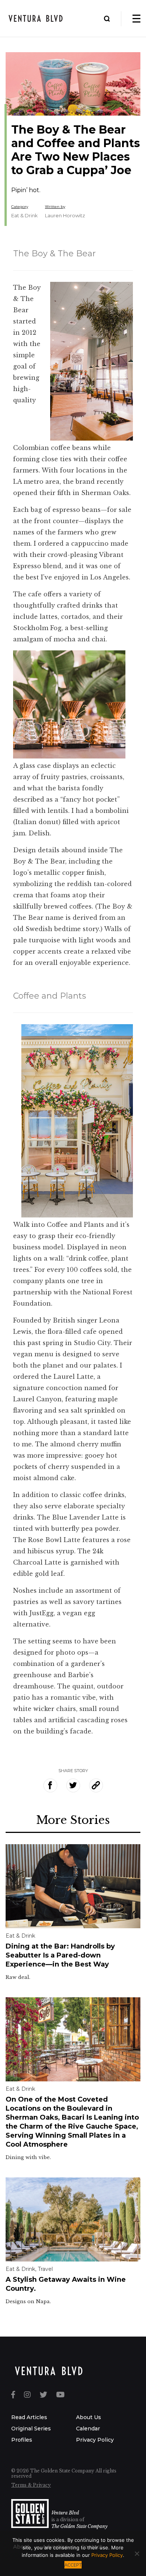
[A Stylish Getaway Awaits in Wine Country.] (73, 2219)
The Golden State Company (79, 2526)
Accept (73, 2565)
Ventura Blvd (65, 2513)
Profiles (22, 2440)
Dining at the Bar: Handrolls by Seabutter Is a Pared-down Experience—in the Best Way (60, 1955)
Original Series (31, 2429)
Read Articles (29, 2417)
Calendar (88, 2429)
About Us (89, 2417)
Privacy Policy (95, 2440)
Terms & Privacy (31, 2485)
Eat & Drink (25, 215)
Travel (45, 2269)
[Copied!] (96, 1785)
